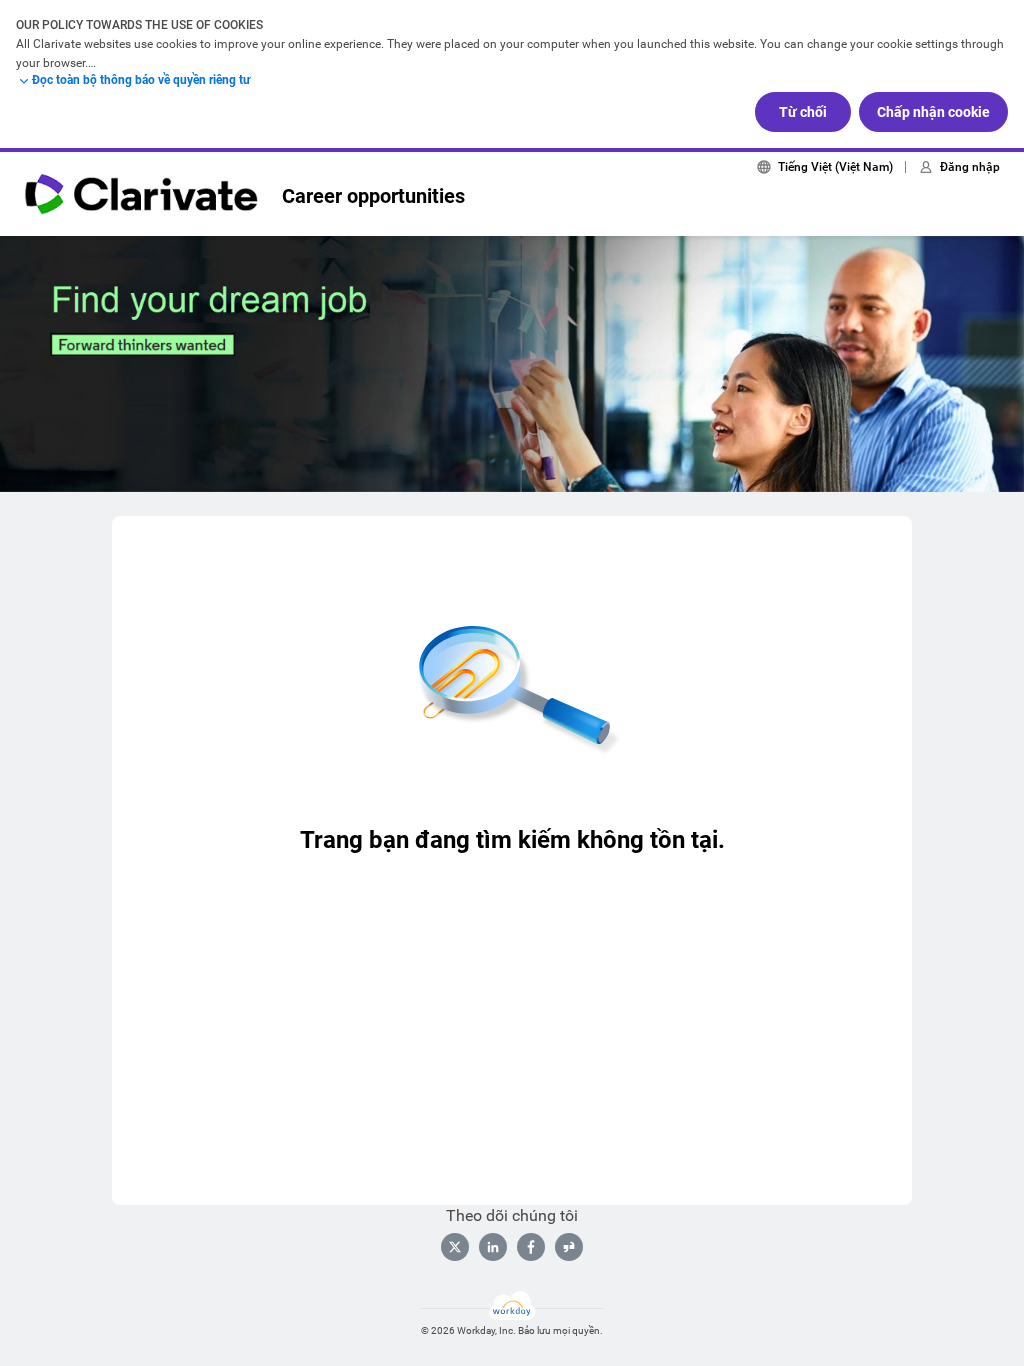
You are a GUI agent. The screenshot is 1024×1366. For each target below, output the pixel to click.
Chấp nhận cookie (933, 112)
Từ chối (803, 112)
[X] (455, 1247)
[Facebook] (531, 1247)
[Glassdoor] (569, 1247)
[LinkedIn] (493, 1247)
